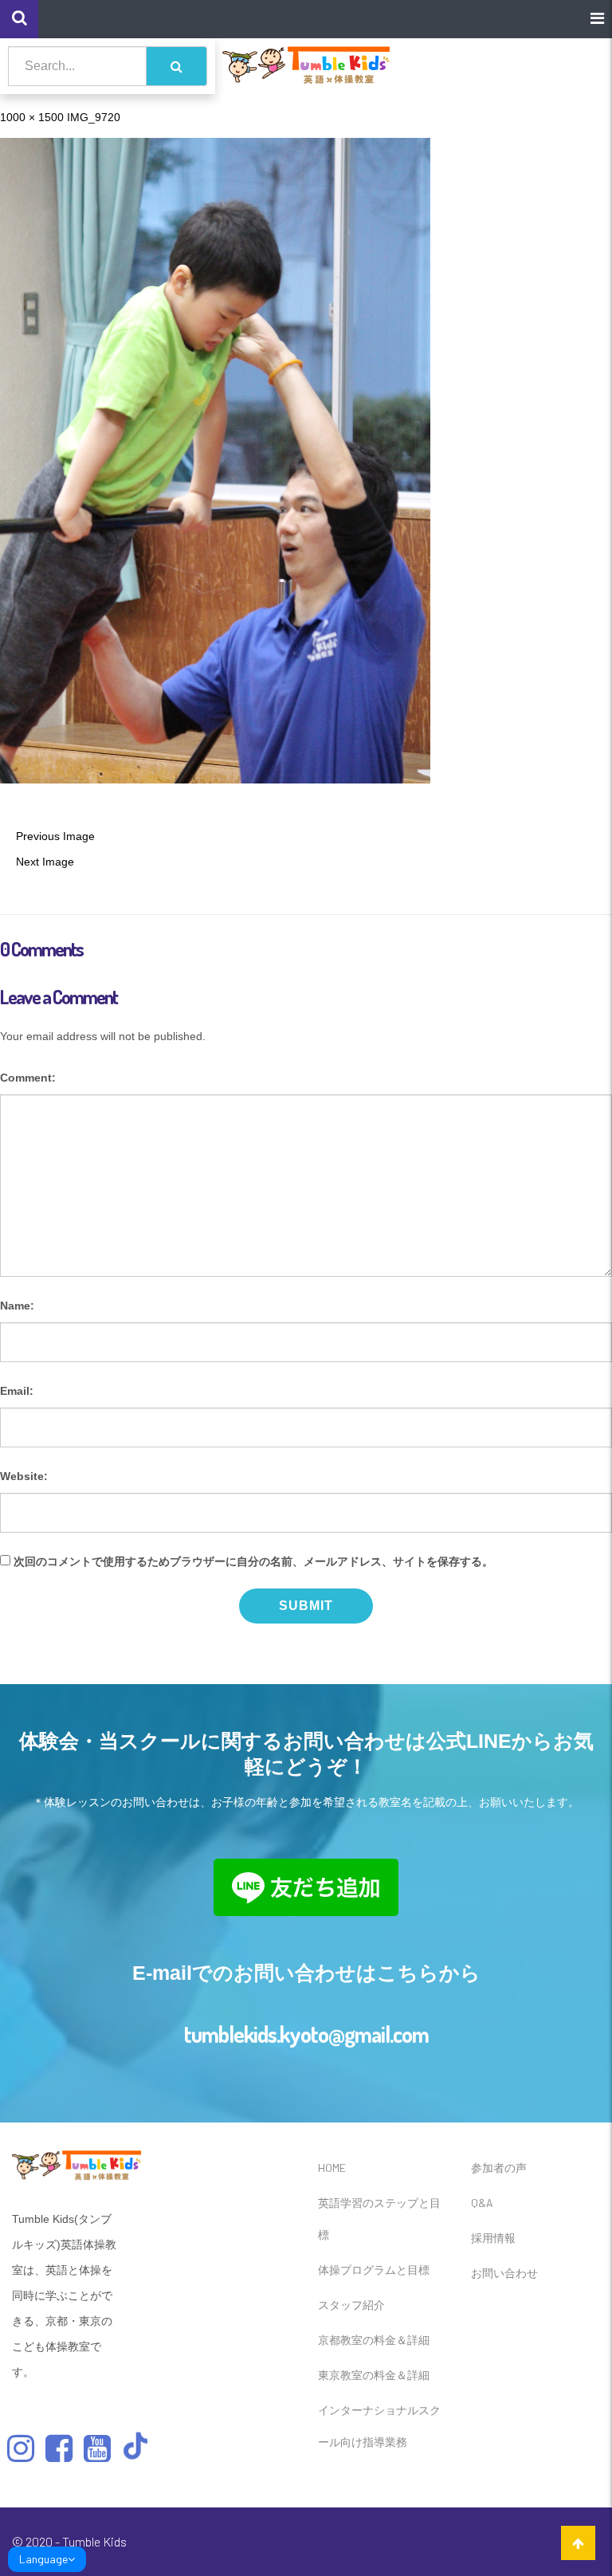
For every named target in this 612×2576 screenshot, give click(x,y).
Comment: (28, 1078)
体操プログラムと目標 (374, 2270)
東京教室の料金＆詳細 (374, 2375)
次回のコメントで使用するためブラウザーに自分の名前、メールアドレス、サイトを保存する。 (253, 1561)
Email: (17, 1391)
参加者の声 (499, 2168)
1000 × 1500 (32, 117)
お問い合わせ (504, 2273)
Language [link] (43, 2559)
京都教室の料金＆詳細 (374, 2340)
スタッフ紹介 (351, 2305)
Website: (24, 1476)
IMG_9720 (94, 117)
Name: (17, 1306)
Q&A (482, 2203)
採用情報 (493, 2238)
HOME (332, 2168)
